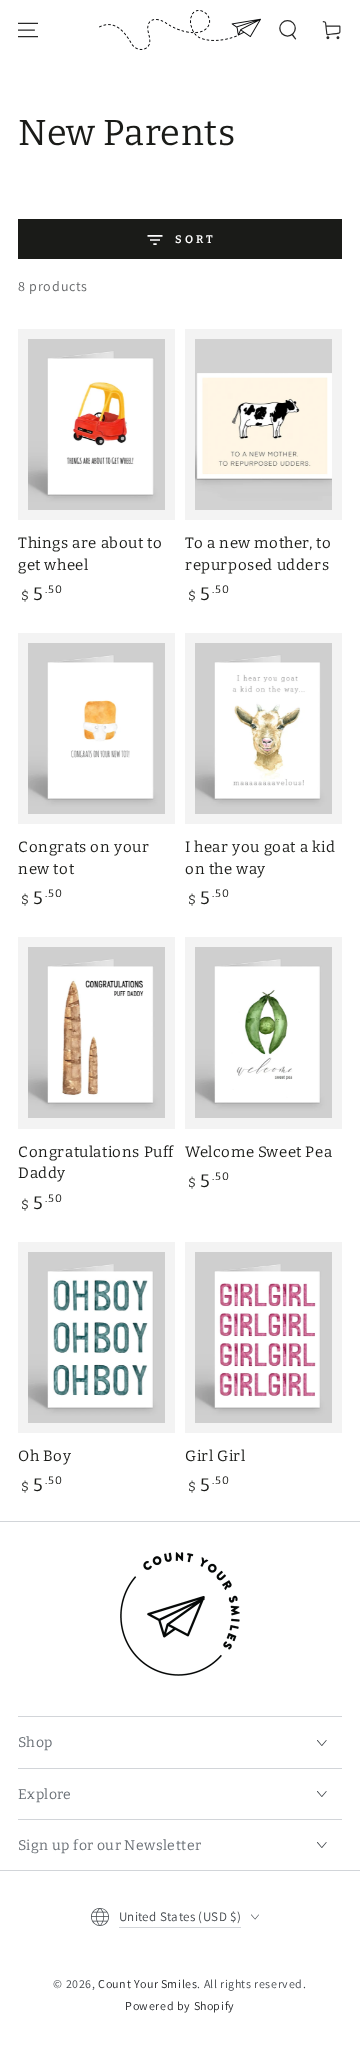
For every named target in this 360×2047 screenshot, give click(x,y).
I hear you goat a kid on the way (260, 858)
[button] (288, 30)
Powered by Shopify (180, 2005)
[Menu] (28, 30)
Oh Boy (45, 1456)
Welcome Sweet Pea (258, 1152)
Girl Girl (215, 1456)
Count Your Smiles (147, 1983)
